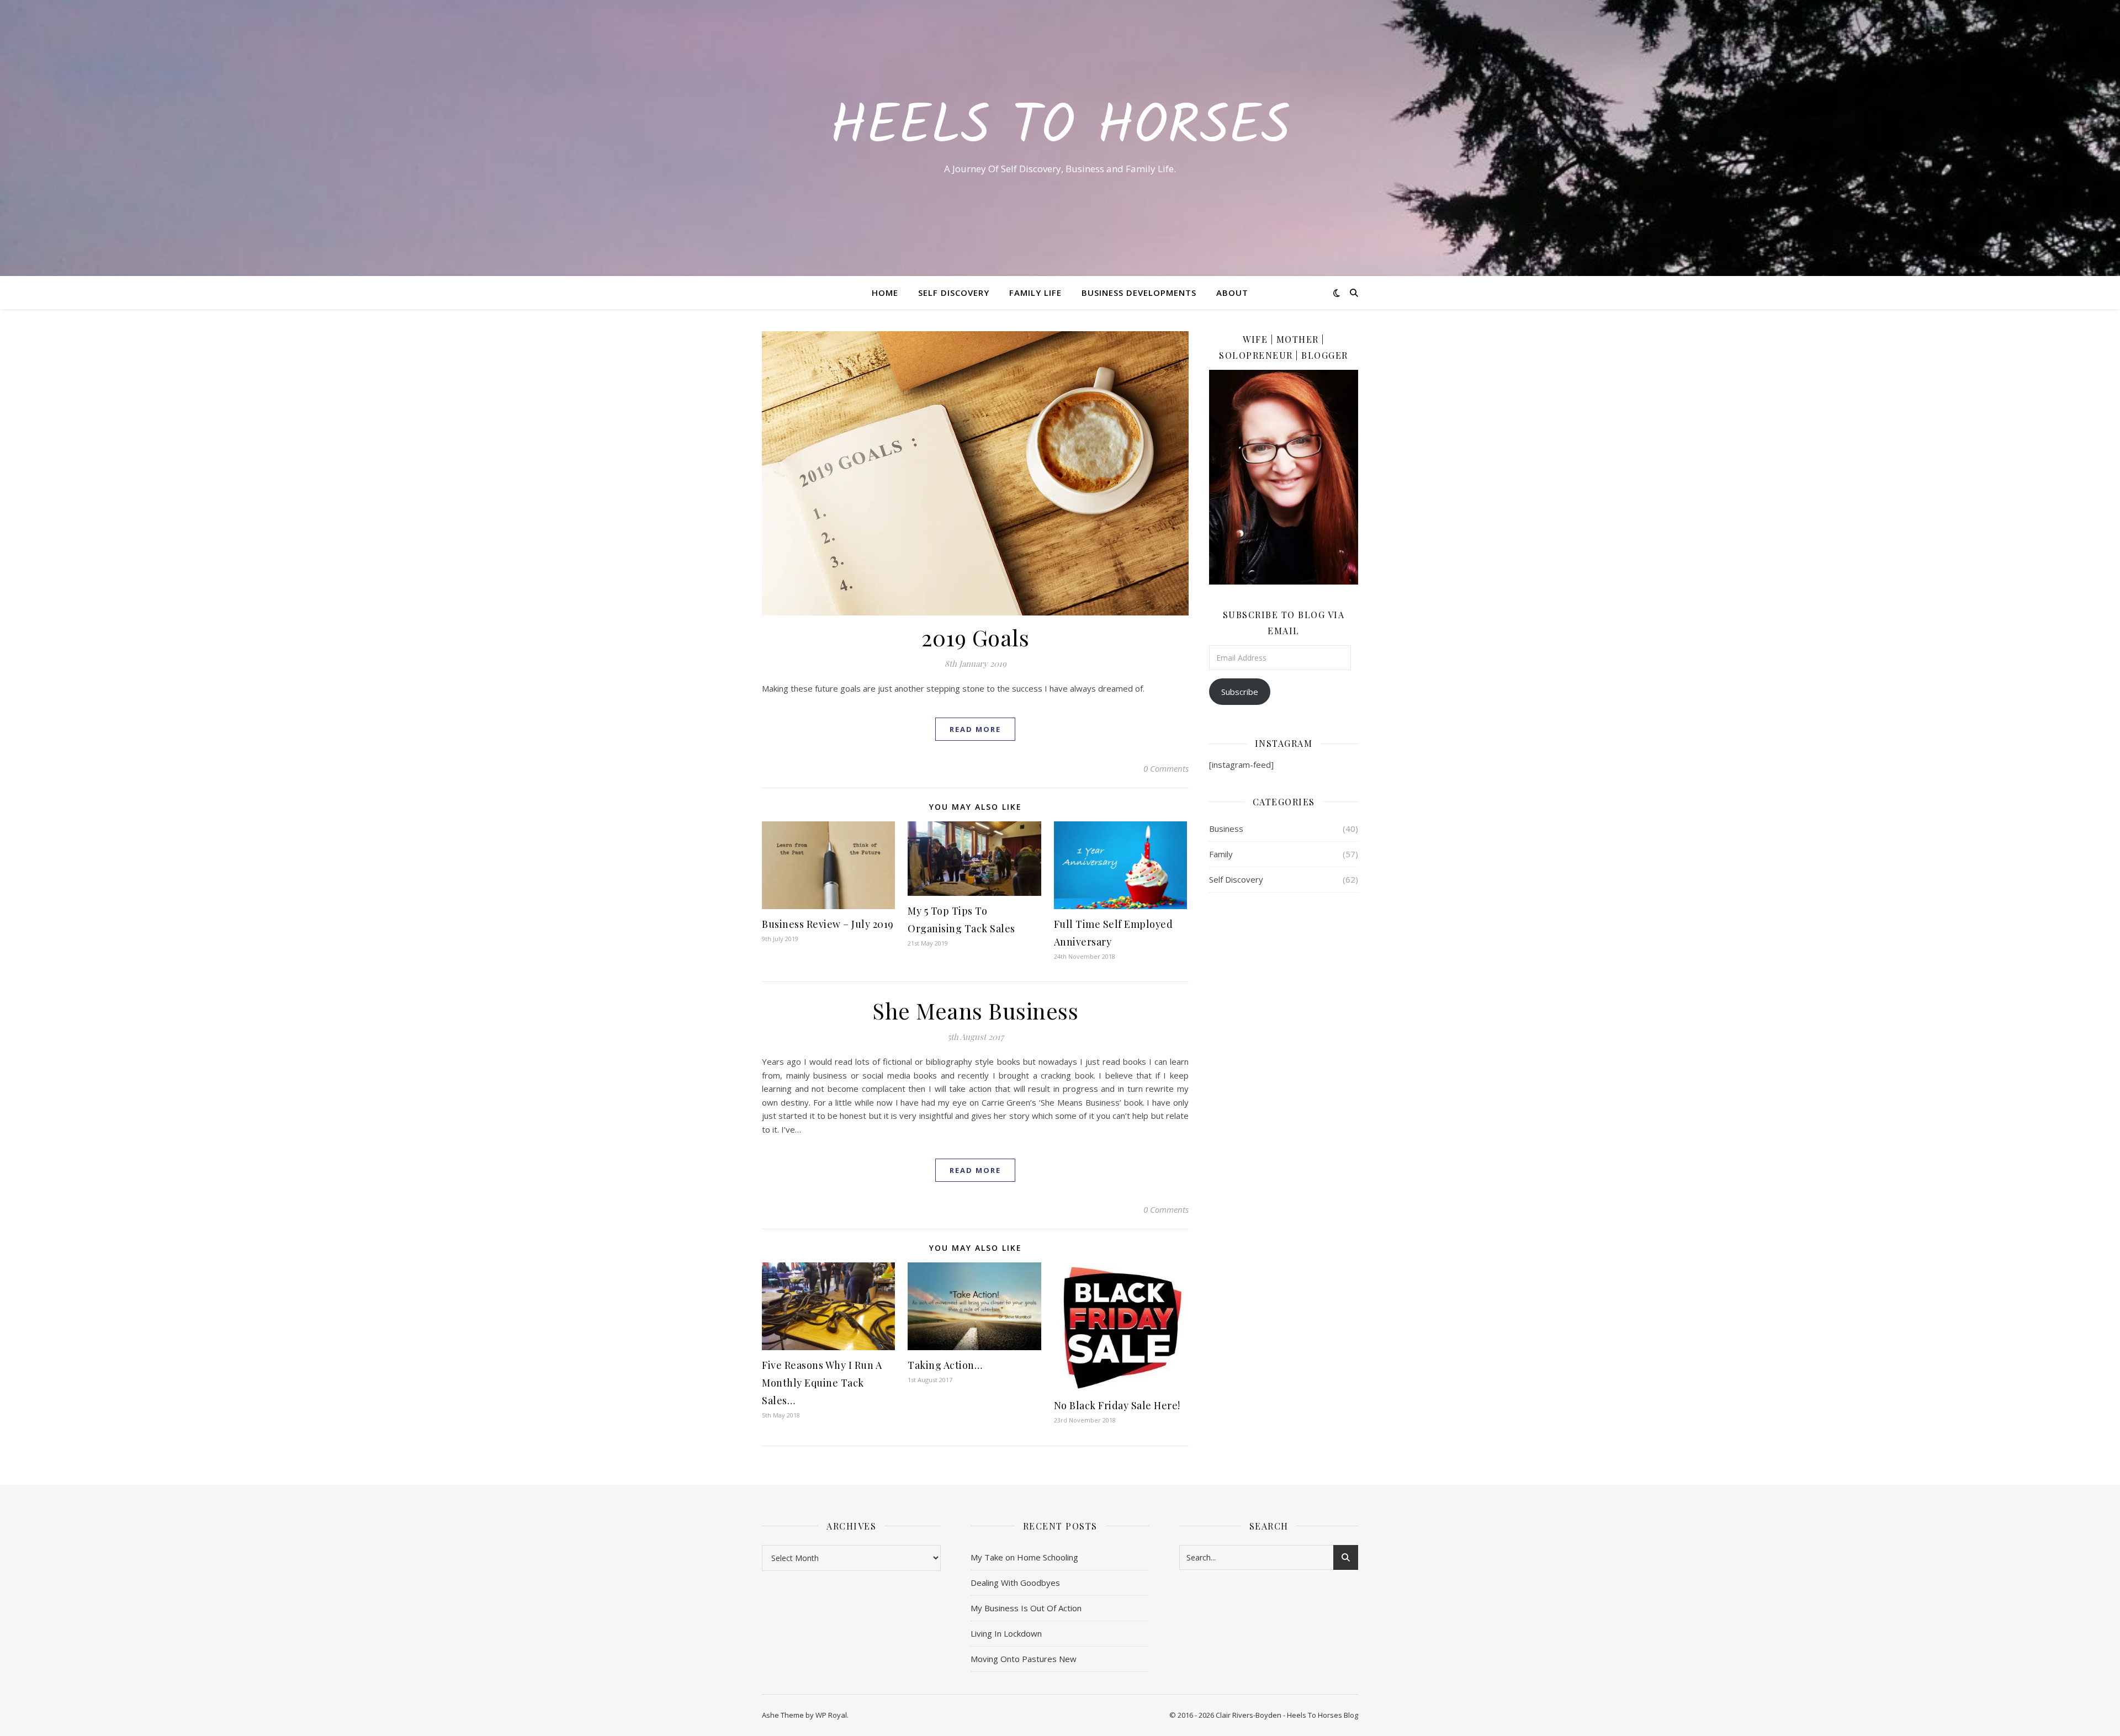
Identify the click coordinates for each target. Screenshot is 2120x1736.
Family (1221, 854)
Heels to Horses (1060, 128)
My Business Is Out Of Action (1026, 1608)
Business (1226, 829)
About (1232, 293)
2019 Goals (975, 637)
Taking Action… (945, 1365)
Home (885, 293)
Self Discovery (954, 293)
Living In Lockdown (1006, 1633)
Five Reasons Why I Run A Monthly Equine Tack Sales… (822, 1383)
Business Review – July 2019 (828, 924)
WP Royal (831, 1715)
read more (975, 729)
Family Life (1035, 293)
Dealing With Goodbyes (1015, 1583)
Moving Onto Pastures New (1024, 1659)
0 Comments (1166, 768)
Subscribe (1240, 692)
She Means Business (975, 1010)
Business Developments (1139, 293)
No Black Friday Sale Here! (1117, 1405)
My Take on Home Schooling (1024, 1557)
